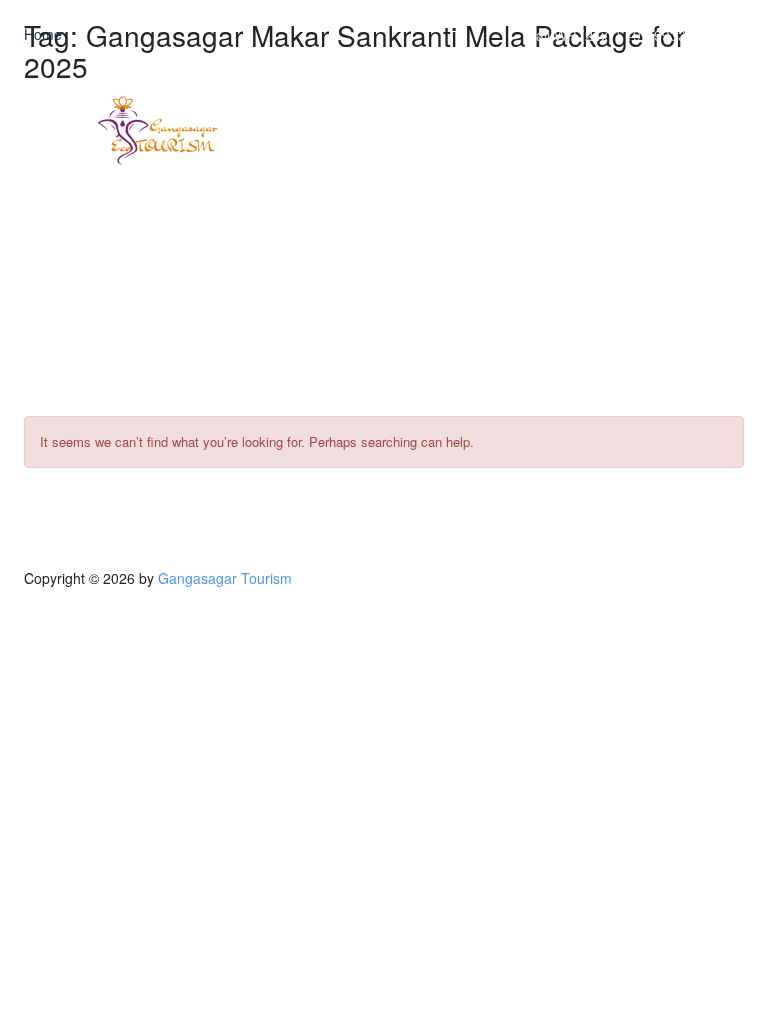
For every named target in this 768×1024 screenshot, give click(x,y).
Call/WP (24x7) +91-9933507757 (630, 35)
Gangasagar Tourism (225, 578)
